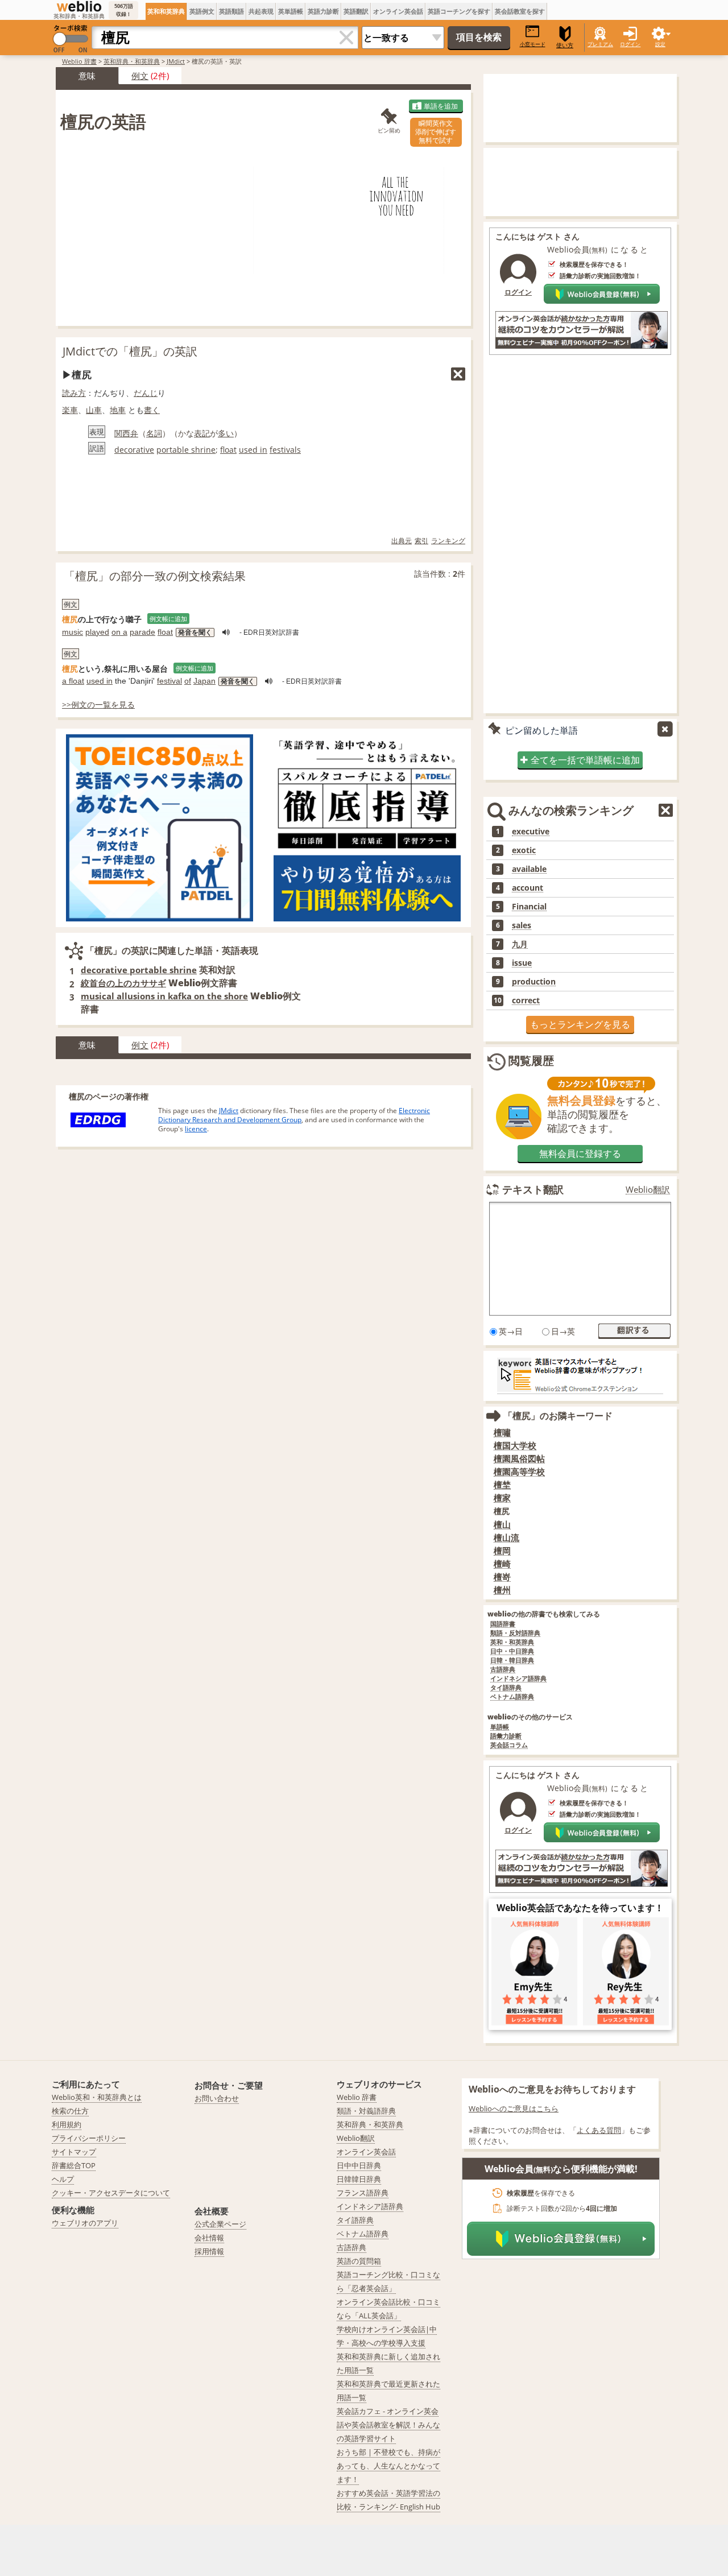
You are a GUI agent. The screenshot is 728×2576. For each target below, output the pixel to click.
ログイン (630, 44)
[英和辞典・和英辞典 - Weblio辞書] (79, 6)
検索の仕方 (70, 2111)
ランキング (448, 541)
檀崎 (502, 1564)
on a (119, 632)
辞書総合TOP (74, 2165)
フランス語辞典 (363, 2193)
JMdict (176, 61)
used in (253, 450)
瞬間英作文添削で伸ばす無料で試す (436, 132)
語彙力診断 (506, 1736)
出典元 (402, 541)
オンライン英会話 (398, 11)
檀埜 (502, 1485)
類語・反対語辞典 (515, 1633)
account (528, 888)
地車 (118, 410)
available (529, 869)
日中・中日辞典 (512, 1651)
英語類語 (231, 11)
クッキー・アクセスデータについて (111, 2193)
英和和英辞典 (166, 11)
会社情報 (209, 2238)
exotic (524, 850)
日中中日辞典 (359, 2165)
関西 (122, 433)
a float (73, 681)
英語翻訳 (356, 11)
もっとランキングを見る (580, 1024)
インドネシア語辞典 (518, 1679)
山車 (94, 410)
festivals (285, 450)
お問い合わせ (217, 2098)
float (228, 450)
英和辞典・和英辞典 (132, 61)
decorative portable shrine (139, 970)
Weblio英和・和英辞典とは (97, 2097)
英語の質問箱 (359, 2261)
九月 (520, 944)
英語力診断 (323, 11)
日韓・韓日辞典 (512, 1661)
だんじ (146, 393)
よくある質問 (599, 2130)
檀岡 (502, 1551)
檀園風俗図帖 (519, 1459)
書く (152, 410)
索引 (421, 541)
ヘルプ (63, 2179)
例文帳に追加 (168, 619)
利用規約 (67, 2124)
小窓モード (533, 44)
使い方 (565, 45)
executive (531, 832)
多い (226, 433)
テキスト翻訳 (533, 1189)
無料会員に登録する (580, 1153)
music (73, 632)
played (97, 632)
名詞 (154, 433)
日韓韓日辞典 (359, 2179)
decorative (134, 450)
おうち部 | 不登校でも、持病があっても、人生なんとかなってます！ (388, 2466)
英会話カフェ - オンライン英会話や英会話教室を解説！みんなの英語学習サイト (388, 2425)
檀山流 (506, 1538)
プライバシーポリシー (89, 2138)
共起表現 (261, 11)
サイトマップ (74, 2152)
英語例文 (202, 11)
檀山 (502, 1525)
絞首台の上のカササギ (123, 983)
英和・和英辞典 (512, 1642)
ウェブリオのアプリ (85, 2223)
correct (526, 1000)
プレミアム (600, 44)
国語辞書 (503, 1624)
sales (522, 925)
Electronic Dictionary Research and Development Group (294, 1115)
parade (142, 632)
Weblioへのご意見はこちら (514, 2108)
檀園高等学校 (519, 1472)
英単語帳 (291, 11)
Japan (204, 681)
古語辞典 (503, 1670)
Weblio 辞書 (79, 61)
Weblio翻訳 (648, 1190)
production (534, 982)
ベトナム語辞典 (512, 1697)
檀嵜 (502, 1577)
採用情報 (209, 2251)
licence (196, 1129)
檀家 (502, 1498)
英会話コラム (509, 1745)
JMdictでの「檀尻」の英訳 (130, 351)
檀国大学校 (515, 1446)
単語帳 (500, 1727)
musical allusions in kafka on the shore (164, 996)
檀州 (502, 1590)
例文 (140, 76)
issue (522, 963)
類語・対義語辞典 (366, 2111)
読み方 (74, 393)
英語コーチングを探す (459, 11)
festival (169, 681)
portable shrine (186, 450)
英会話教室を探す (520, 11)
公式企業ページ (220, 2224)
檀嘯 (502, 1432)
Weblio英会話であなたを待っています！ (580, 1908)
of (188, 681)
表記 (202, 433)
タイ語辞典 (506, 1688)
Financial (529, 907)
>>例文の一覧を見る (98, 704)
